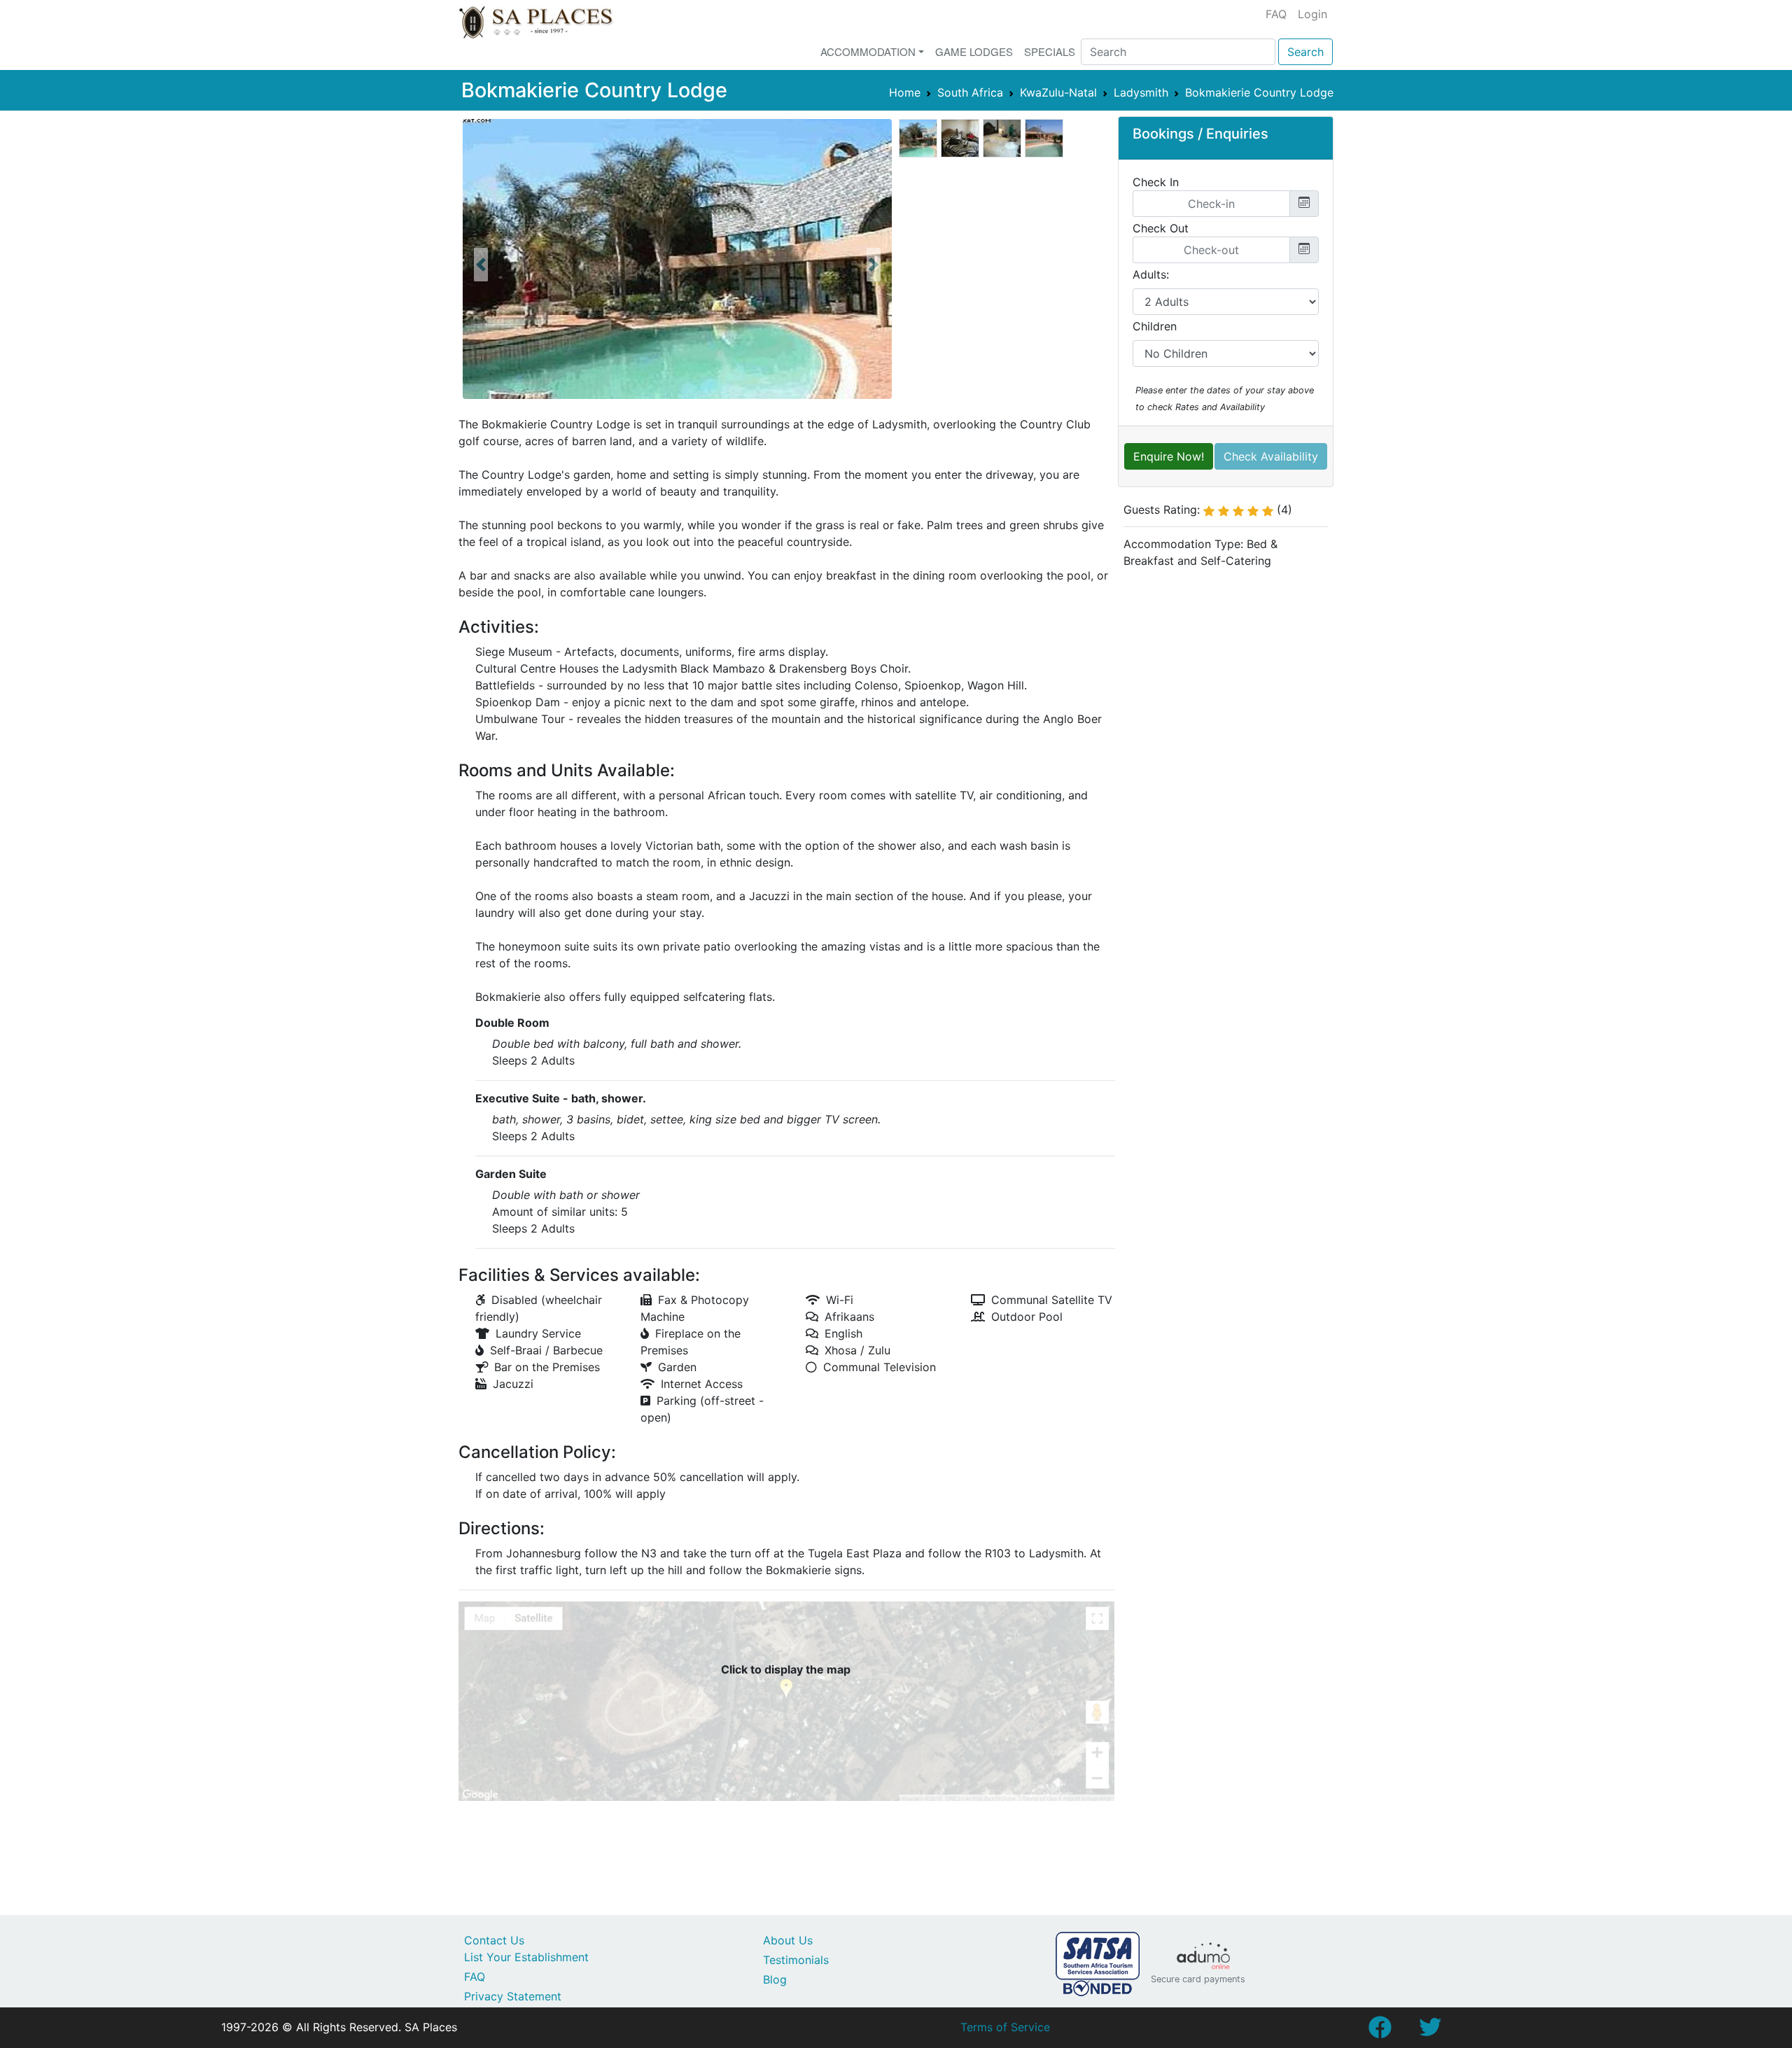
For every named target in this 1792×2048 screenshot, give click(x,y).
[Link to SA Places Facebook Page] (1380, 2031)
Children (1155, 326)
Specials (1050, 51)
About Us (788, 1940)
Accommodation (868, 51)
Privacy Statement (513, 1996)
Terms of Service (1005, 2027)
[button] (481, 265)
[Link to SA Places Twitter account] (1430, 2031)
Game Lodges (974, 51)
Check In (1156, 182)
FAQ (1276, 14)
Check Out (1161, 228)
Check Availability (1271, 456)
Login (1312, 14)
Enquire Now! (1169, 456)
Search (1305, 52)
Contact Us (494, 1940)
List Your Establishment (526, 1957)
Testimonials (796, 1960)
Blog (775, 1979)
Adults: (1151, 274)
